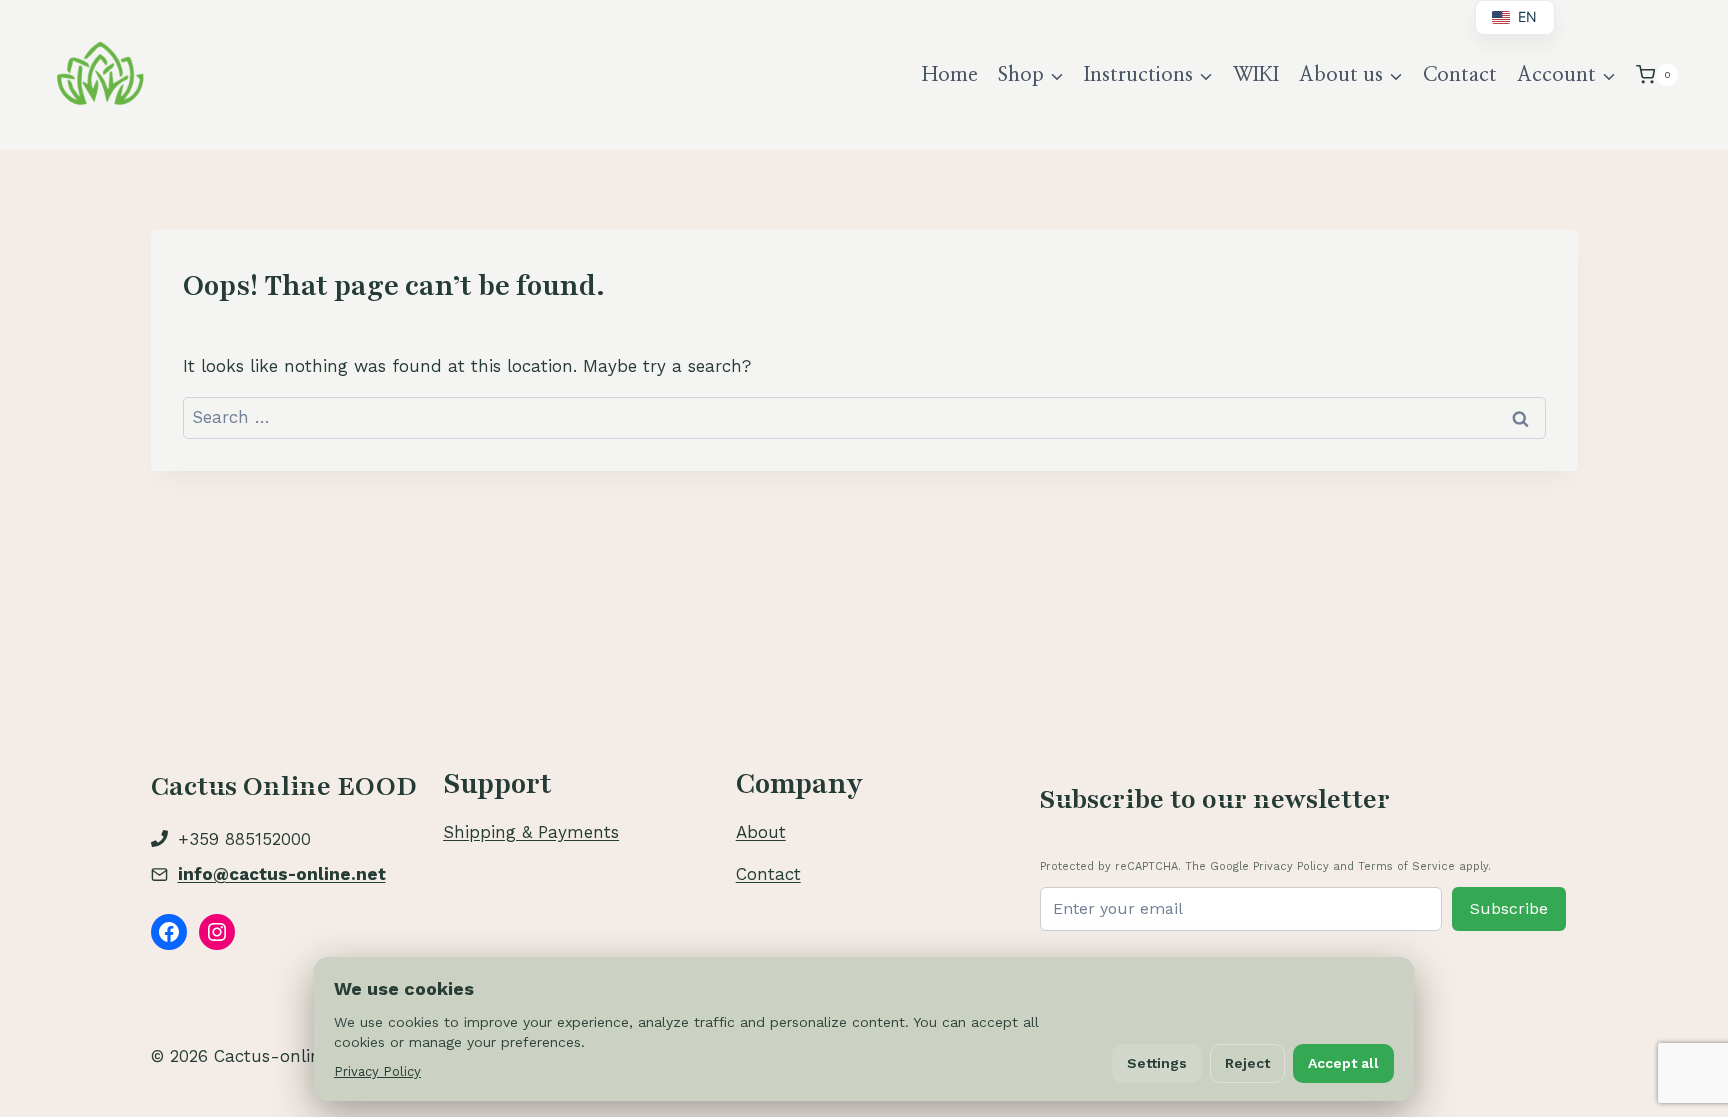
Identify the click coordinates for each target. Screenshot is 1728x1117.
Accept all (1343, 1063)
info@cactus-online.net (282, 874)
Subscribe (1509, 908)
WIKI (1256, 75)
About (761, 832)
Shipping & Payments (531, 832)
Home (950, 75)
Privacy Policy (377, 1071)
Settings (1157, 1063)
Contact (1460, 75)
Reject (1247, 1063)
